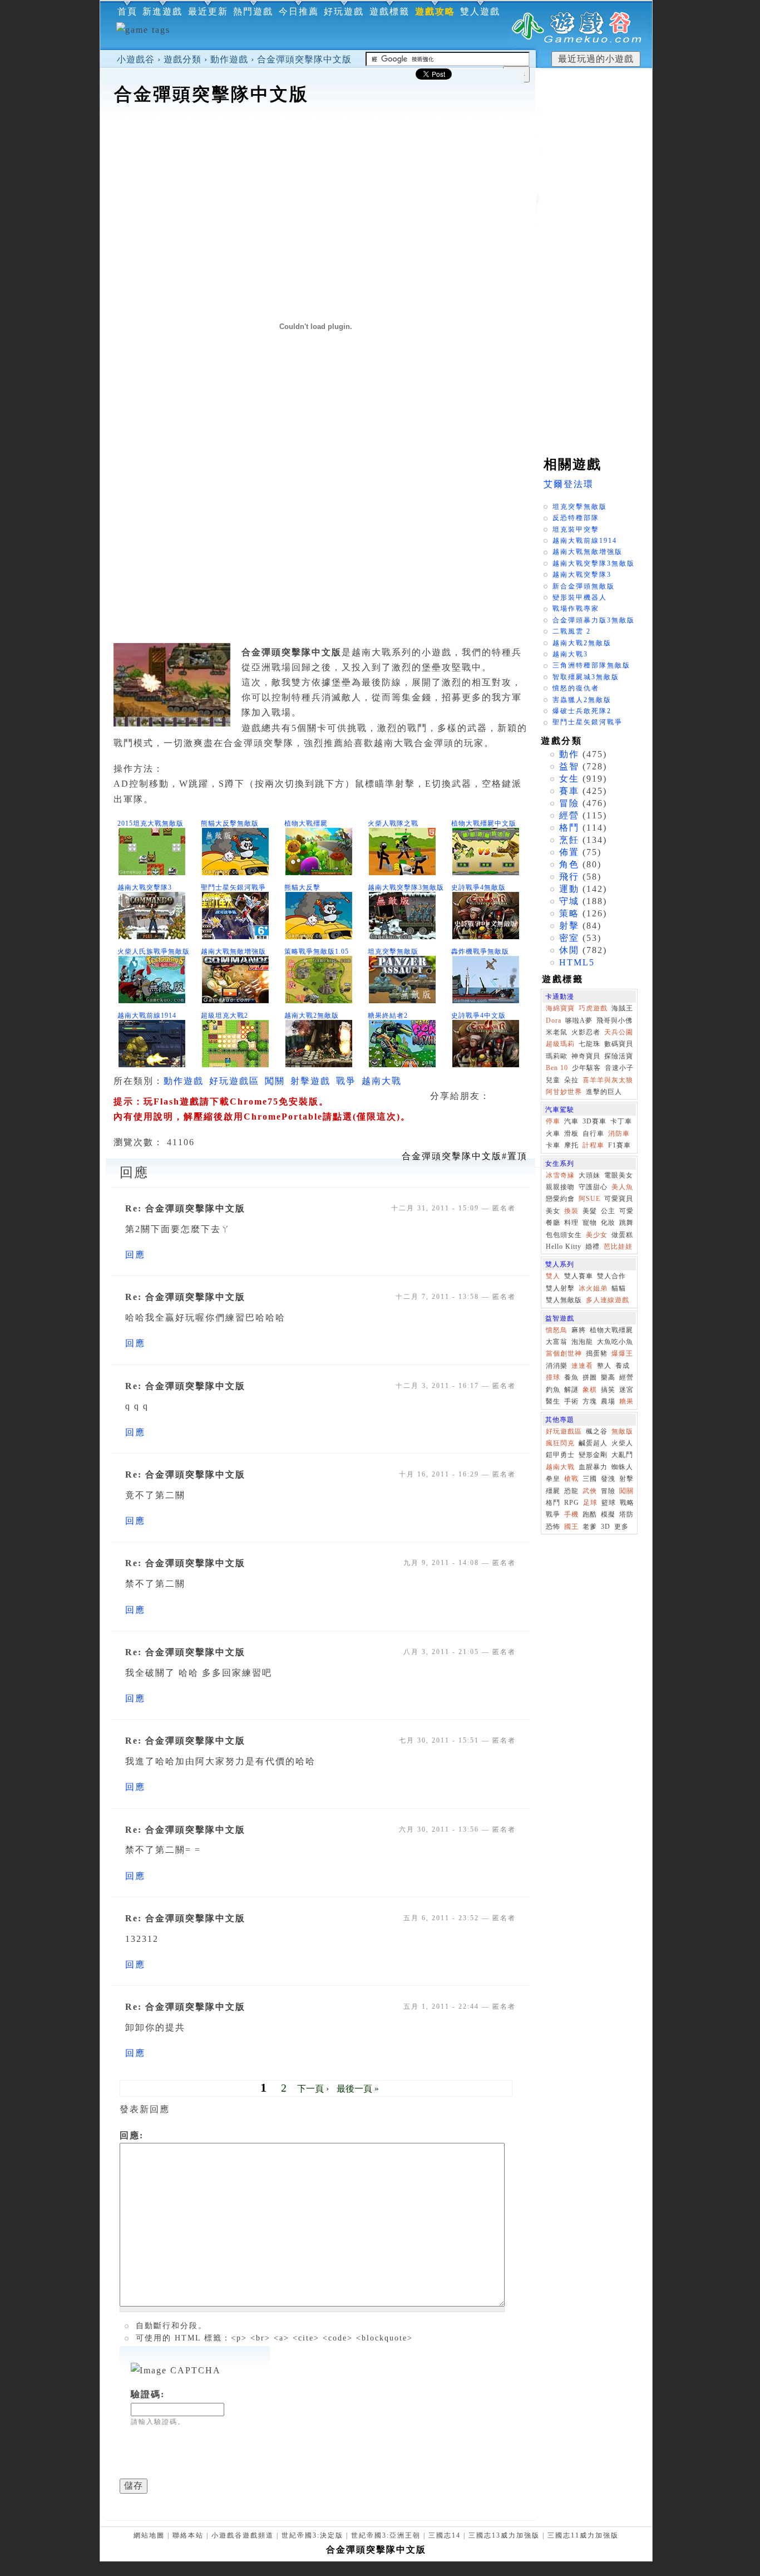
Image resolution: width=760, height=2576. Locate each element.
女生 (569, 779)
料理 (571, 1223)
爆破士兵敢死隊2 (582, 711)
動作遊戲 (229, 59)
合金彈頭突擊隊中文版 (304, 59)
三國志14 (445, 2535)
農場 (608, 1401)
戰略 (627, 1503)
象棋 (590, 1390)
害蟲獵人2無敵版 (582, 700)
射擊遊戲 (310, 1081)
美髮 (590, 1211)
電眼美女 (619, 1175)
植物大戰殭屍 (306, 823)
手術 (571, 1401)
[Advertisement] (318, 141)
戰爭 (346, 1081)
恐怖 (553, 1527)
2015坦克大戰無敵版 (150, 823)
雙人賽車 (579, 1276)
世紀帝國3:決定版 (312, 2535)
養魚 (571, 1377)
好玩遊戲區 (234, 1081)
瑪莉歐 (557, 1056)
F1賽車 (620, 1145)
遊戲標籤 (389, 11)
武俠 (590, 1491)
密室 (569, 938)
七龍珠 (589, 1044)
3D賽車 (594, 1121)
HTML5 (577, 962)
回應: (132, 2135)
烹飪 (569, 840)
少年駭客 (586, 1068)
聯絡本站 (188, 2535)
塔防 (626, 1514)
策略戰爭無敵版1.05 (317, 951)
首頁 (127, 11)
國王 (571, 1527)
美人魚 (622, 1187)
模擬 (608, 1514)
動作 (569, 754)
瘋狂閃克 (560, 1443)
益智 (569, 766)
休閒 (569, 950)
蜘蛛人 (622, 1467)
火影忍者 (586, 1032)
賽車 (569, 791)
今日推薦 (299, 11)
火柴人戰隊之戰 (393, 823)
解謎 (571, 1390)
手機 (571, 1514)
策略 (569, 913)
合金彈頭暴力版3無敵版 (594, 620)
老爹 (590, 1527)
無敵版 (622, 1431)
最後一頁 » (358, 2089)
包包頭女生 (564, 1235)
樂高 (608, 1377)
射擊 (569, 926)
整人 (604, 1366)
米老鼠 (557, 1032)
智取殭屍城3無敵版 (586, 677)
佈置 (569, 852)
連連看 (582, 1366)
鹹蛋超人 (593, 1443)
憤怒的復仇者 (576, 688)
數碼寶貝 (619, 1044)
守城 (569, 901)
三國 (590, 1479)
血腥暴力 (593, 1467)
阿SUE (589, 1199)
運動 (569, 889)
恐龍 (571, 1491)
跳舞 (626, 1223)
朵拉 (571, 1080)
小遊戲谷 (136, 59)
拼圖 (590, 1377)
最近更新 (208, 11)
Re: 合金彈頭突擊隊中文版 (185, 1208)
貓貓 (619, 1288)
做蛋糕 (622, 1235)
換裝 (571, 1211)
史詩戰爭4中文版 (478, 1015)
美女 (553, 1211)
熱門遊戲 (253, 11)
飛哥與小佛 (615, 1020)
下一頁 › (313, 2089)
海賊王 (622, 1008)
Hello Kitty (564, 1247)
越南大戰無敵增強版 (233, 951)
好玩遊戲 (344, 11)
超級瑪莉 (560, 1044)
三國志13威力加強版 (504, 2535)
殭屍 (553, 1491)
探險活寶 (619, 1056)
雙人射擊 (560, 1288)
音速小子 (619, 1068)
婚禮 (593, 1247)
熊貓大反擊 (302, 887)
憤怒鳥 (557, 1330)
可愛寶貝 (619, 1199)
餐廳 (553, 1223)
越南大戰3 (570, 654)
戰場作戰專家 (576, 609)
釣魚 (553, 1390)
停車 (553, 1121)
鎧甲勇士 (560, 1455)
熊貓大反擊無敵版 (230, 823)
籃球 (609, 1503)
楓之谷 (597, 1431)
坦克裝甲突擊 (576, 529)
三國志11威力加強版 (583, 2535)
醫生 (553, 1401)
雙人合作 (611, 1276)
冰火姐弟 (593, 1288)
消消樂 (557, 1366)
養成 (623, 1366)
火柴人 (622, 1443)
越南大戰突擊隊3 (145, 887)
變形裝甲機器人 (580, 597)
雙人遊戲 (480, 11)
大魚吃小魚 (615, 1342)
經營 (569, 815)
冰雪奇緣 (560, 1175)
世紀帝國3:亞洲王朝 (386, 2535)
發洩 (608, 1479)
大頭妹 (589, 1175)
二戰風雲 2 (572, 631)
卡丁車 (621, 1121)
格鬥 (569, 828)
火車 (553, 1134)
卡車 (553, 1145)
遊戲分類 (182, 59)
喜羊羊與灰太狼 (608, 1080)
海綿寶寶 (560, 1008)
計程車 (593, 1145)
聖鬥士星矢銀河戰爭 (233, 887)
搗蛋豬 (597, 1353)
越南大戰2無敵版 (312, 1015)
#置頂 (465, 1156)
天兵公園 (619, 1032)
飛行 (569, 877)
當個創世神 (564, 1353)
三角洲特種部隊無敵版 (591, 665)
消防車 (619, 1134)
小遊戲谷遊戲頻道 (243, 2535)
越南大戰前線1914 (147, 1015)
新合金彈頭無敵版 (584, 586)
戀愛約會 (560, 1199)
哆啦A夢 (579, 1020)
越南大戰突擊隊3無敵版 (406, 887)
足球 (590, 1503)
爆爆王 (622, 1353)
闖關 (275, 1081)
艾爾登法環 (569, 484)
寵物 (590, 1223)
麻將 (579, 1330)
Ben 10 (557, 1068)
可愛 (626, 1211)
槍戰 (571, 1479)
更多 (621, 1527)
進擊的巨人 (604, 1092)
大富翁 (557, 1342)
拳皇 (553, 1479)
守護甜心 (593, 1187)
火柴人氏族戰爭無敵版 (154, 951)
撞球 (553, 1377)
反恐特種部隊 (576, 518)
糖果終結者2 (388, 1015)
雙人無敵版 (564, 1300)
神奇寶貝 (586, 1056)
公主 (608, 1211)
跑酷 (590, 1514)
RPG (572, 1503)
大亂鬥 (622, 1455)
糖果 (626, 1401)
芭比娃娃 (618, 1247)
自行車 (593, 1134)
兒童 (553, 1080)
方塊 (590, 1401)
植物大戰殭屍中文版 (484, 823)
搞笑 (608, 1390)
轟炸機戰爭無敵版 (480, 951)
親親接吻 (560, 1187)
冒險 (569, 803)
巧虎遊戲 (593, 1008)
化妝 (608, 1223)
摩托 (571, 1145)
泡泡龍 (582, 1342)
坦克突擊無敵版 (393, 951)
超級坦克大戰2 (224, 1015)
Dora (554, 1020)
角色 (569, 864)
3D (606, 1527)
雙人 (553, 1276)
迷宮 (626, 1390)
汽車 (571, 1121)
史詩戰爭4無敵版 (478, 887)
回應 (135, 1255)
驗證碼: (148, 2394)
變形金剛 (593, 1455)
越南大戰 (382, 1081)
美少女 (597, 1235)
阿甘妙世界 (564, 1092)
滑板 (571, 1134)
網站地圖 (149, 2535)
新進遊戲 (162, 11)
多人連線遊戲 (608, 1300)
